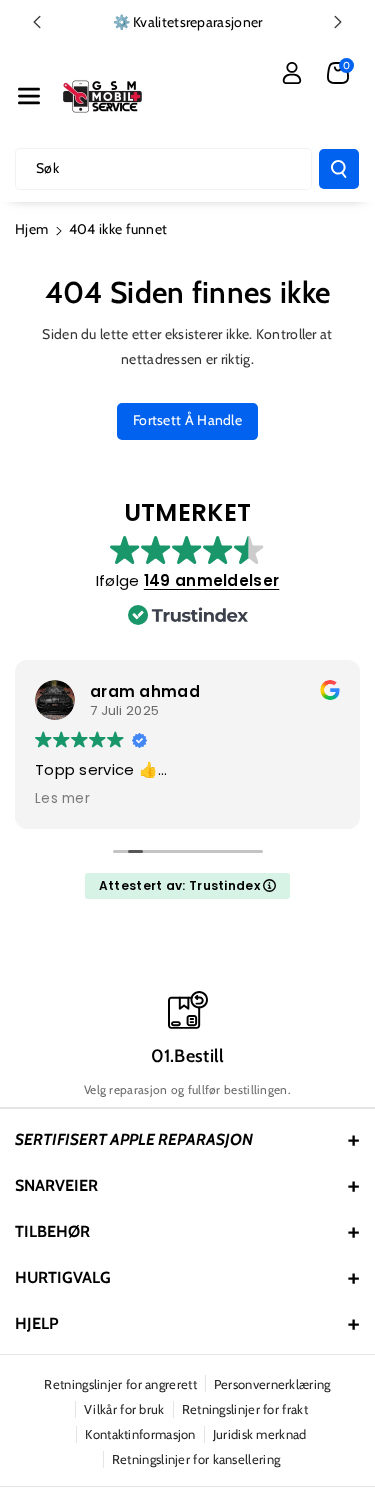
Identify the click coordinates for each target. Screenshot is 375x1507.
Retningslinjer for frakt (245, 1409)
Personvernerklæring (272, 1384)
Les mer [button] (62, 799)
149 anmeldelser (212, 580)
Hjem (31, 229)
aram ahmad (145, 691)
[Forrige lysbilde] (37, 22)
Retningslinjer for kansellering (196, 1459)
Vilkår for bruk (124, 1409)
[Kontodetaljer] (292, 73)
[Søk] (339, 169)
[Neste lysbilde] (338, 22)
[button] (29, 96)
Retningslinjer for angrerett (120, 1384)
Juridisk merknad (260, 1434)
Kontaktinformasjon (140, 1434)
